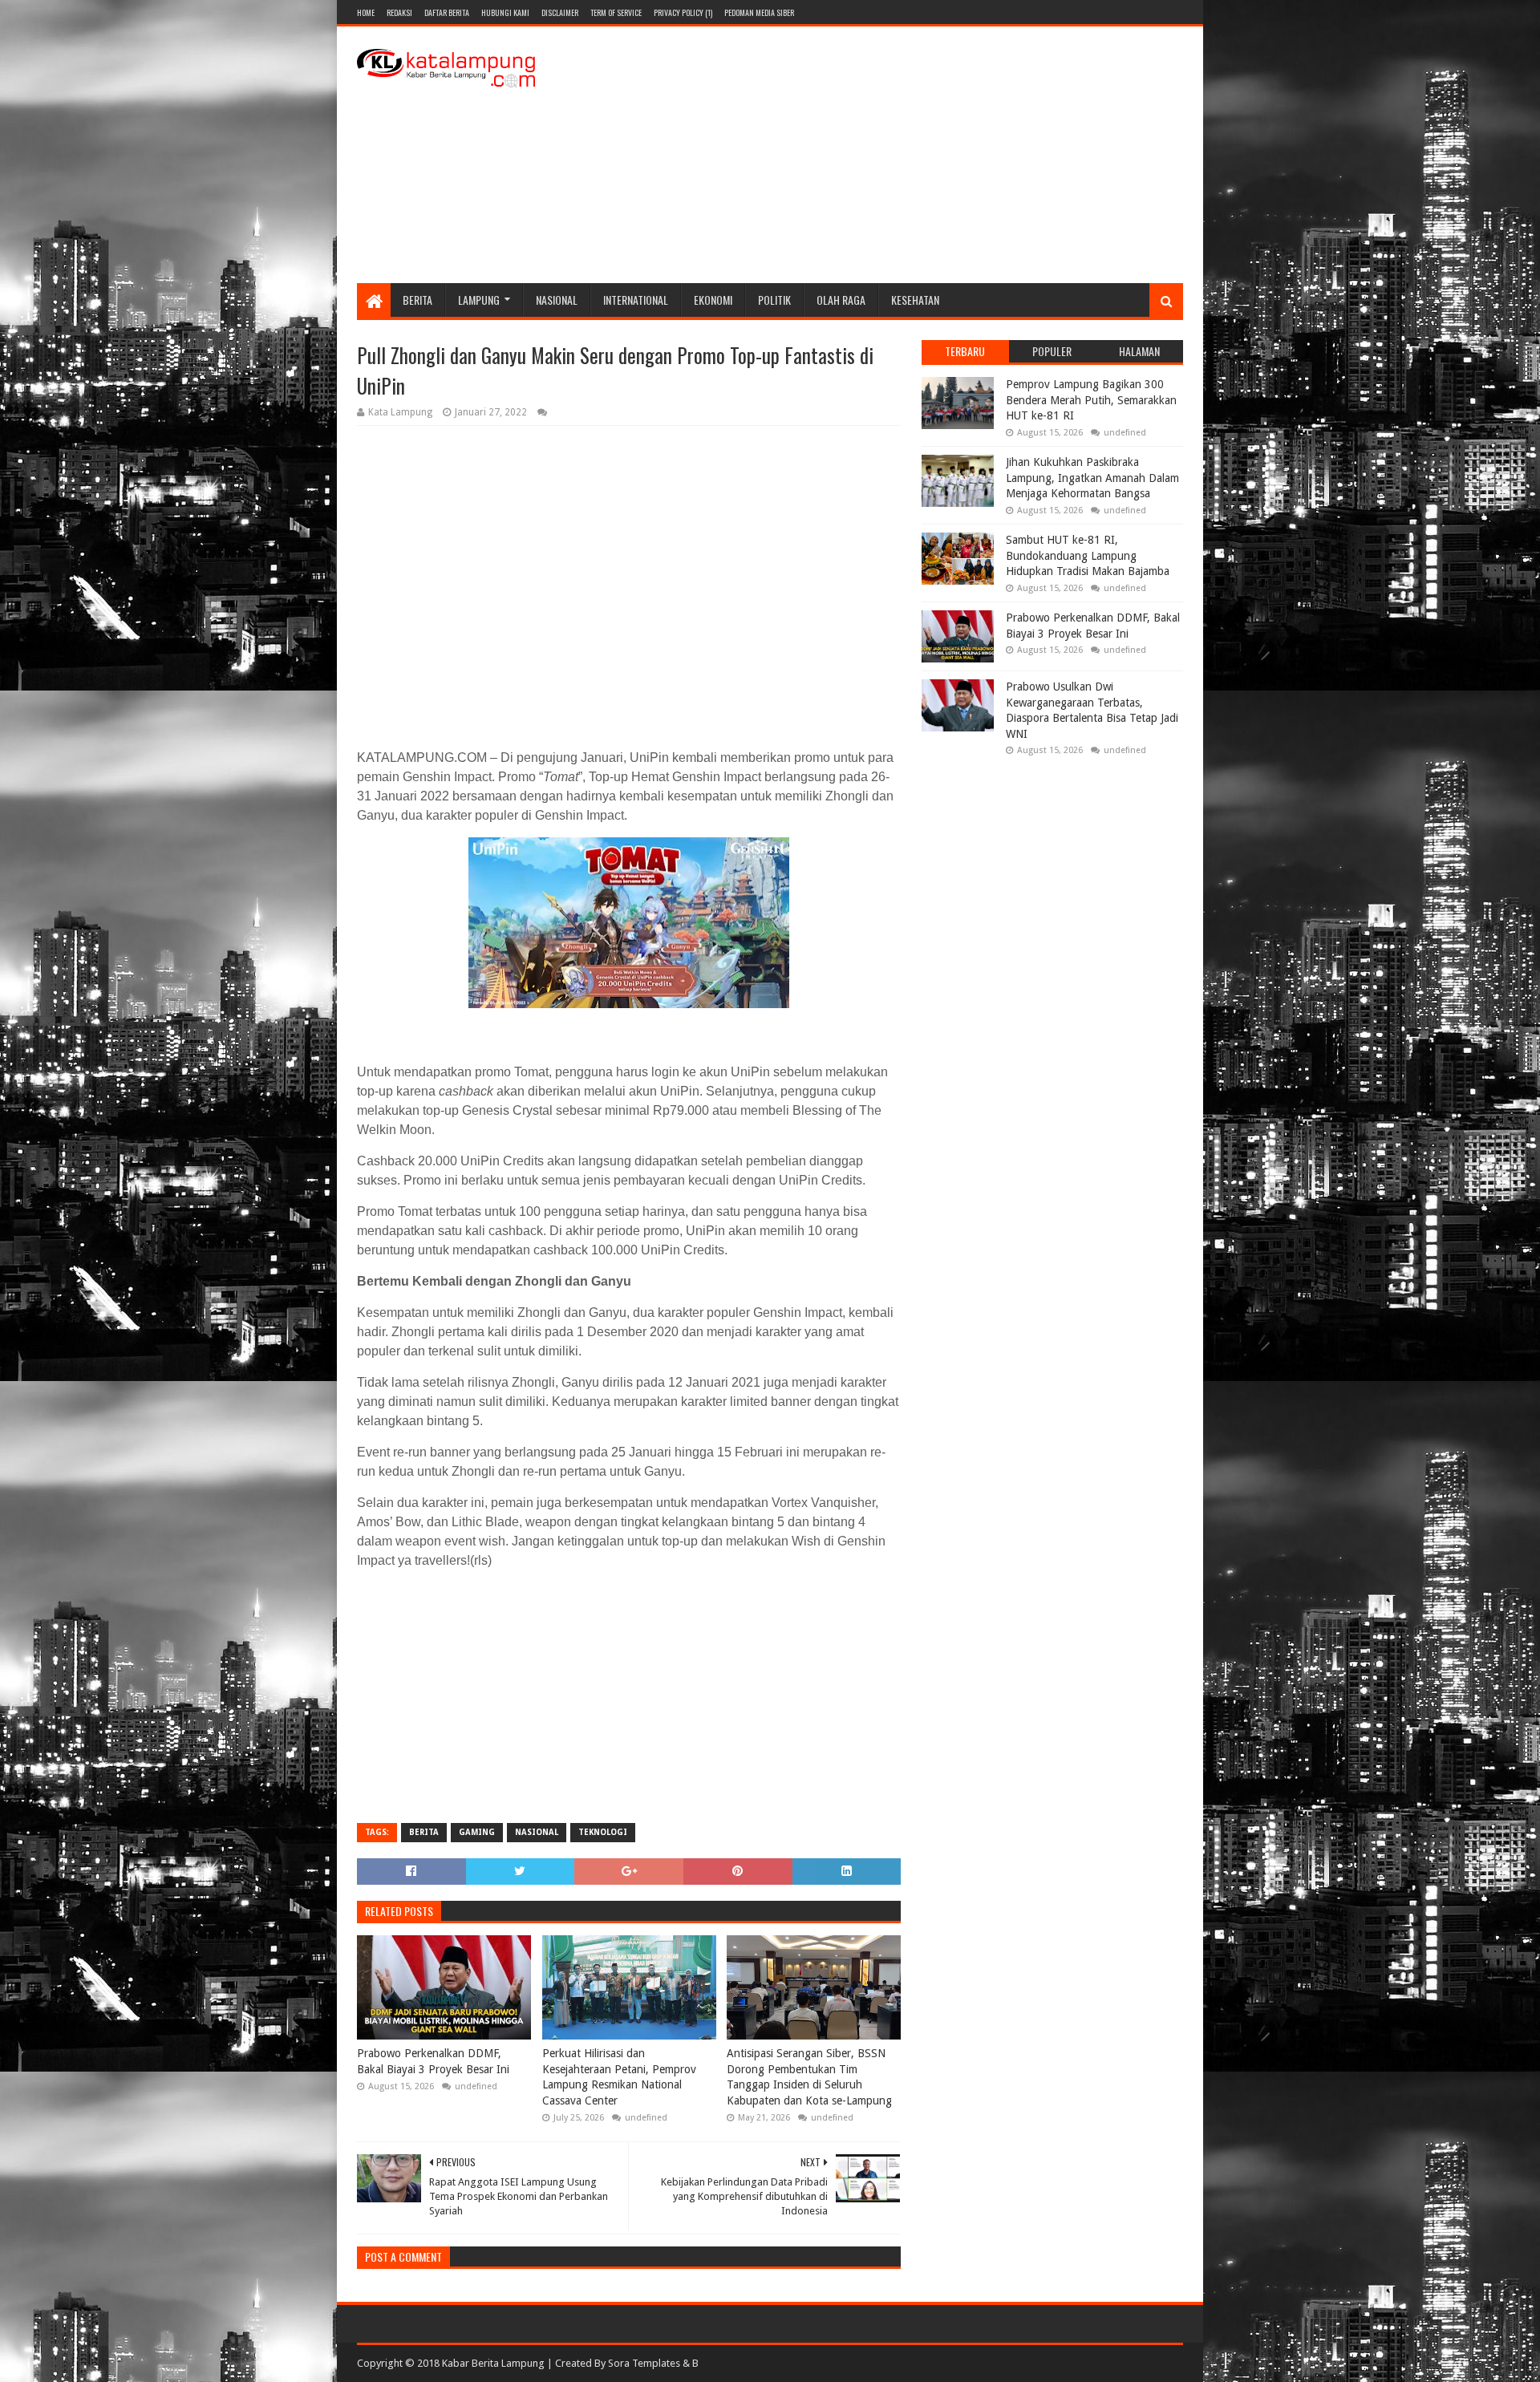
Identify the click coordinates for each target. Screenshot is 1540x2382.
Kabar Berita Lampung (493, 2363)
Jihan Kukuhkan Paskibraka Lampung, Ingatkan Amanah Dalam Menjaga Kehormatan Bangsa (1092, 478)
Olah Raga (841, 300)
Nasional (557, 300)
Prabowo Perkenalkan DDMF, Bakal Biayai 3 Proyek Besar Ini (433, 2061)
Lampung (479, 300)
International (636, 300)
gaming (477, 1832)
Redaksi (399, 12)
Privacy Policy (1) (683, 12)
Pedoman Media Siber (759, 12)
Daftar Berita (447, 12)
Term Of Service (616, 12)
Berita (417, 300)
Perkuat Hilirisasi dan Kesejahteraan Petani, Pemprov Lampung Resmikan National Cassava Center (619, 2077)
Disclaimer (560, 12)
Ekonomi (713, 300)
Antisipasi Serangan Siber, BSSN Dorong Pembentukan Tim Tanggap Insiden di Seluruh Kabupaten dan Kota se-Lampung (809, 2077)
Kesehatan (915, 300)
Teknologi (603, 1832)
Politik (774, 300)
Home (366, 12)
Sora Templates (644, 2363)
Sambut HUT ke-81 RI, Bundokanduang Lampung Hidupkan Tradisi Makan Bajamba (1088, 555)
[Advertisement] (891, 155)
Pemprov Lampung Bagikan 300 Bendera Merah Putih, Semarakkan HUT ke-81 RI (1091, 400)
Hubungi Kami (505, 12)
